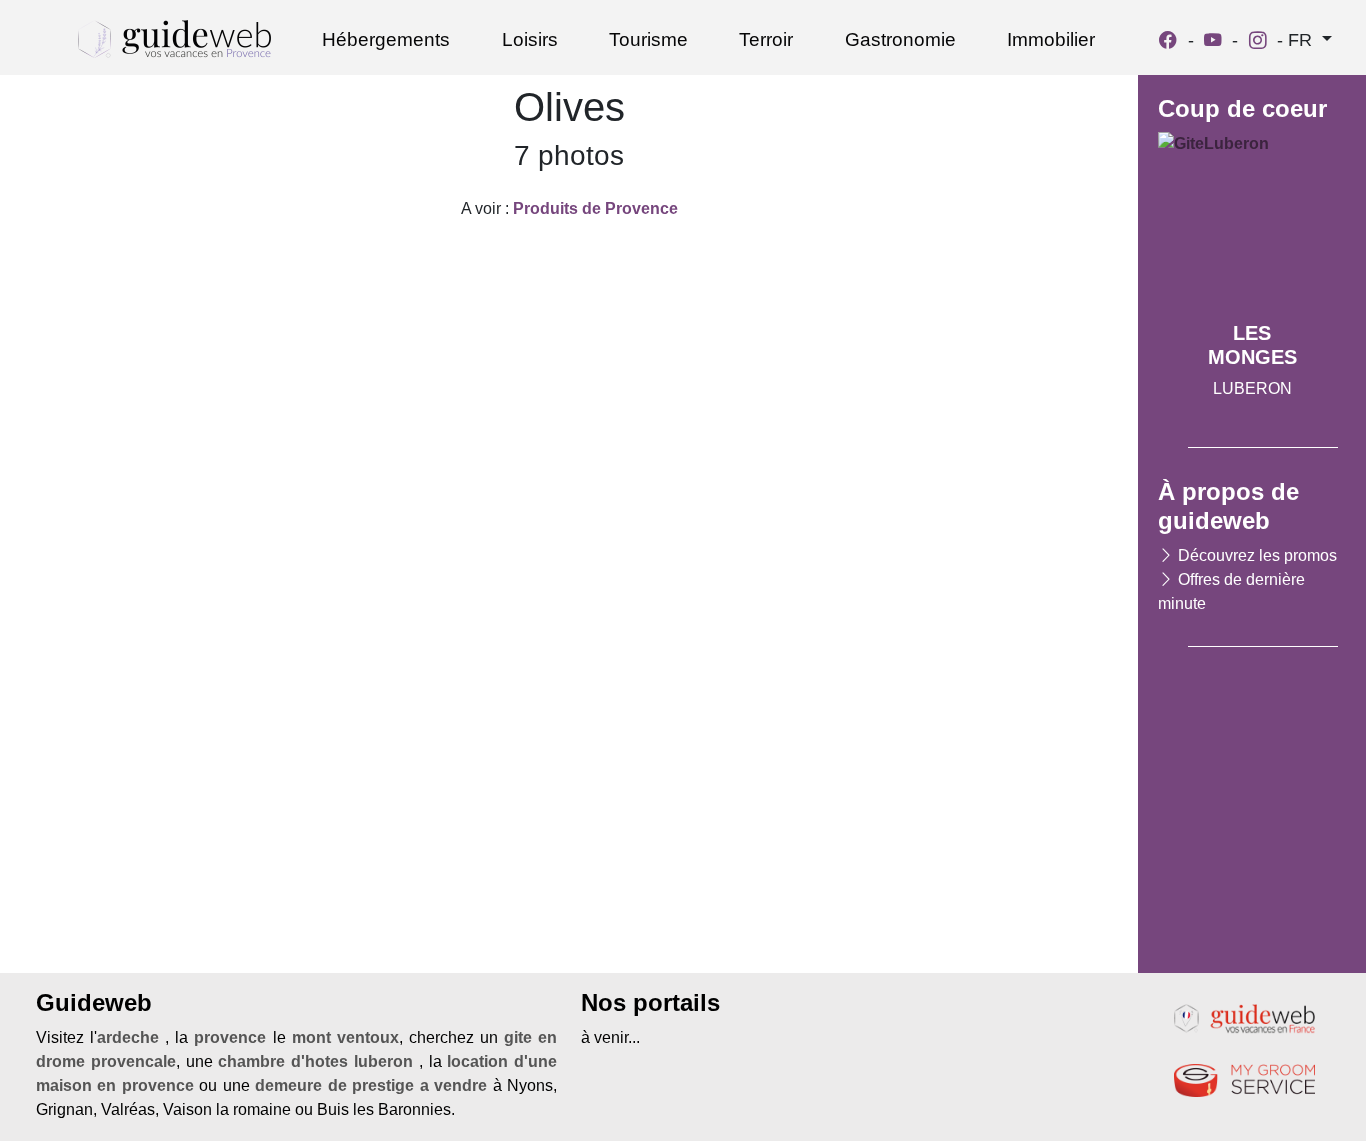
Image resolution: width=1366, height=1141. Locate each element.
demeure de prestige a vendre (371, 1085)
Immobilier (1051, 39)
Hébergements (386, 39)
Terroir (766, 39)
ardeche (128, 1037)
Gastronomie (900, 39)
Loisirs (530, 39)
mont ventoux (345, 1037)
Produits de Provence (595, 208)
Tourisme (648, 39)
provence (230, 1037)
